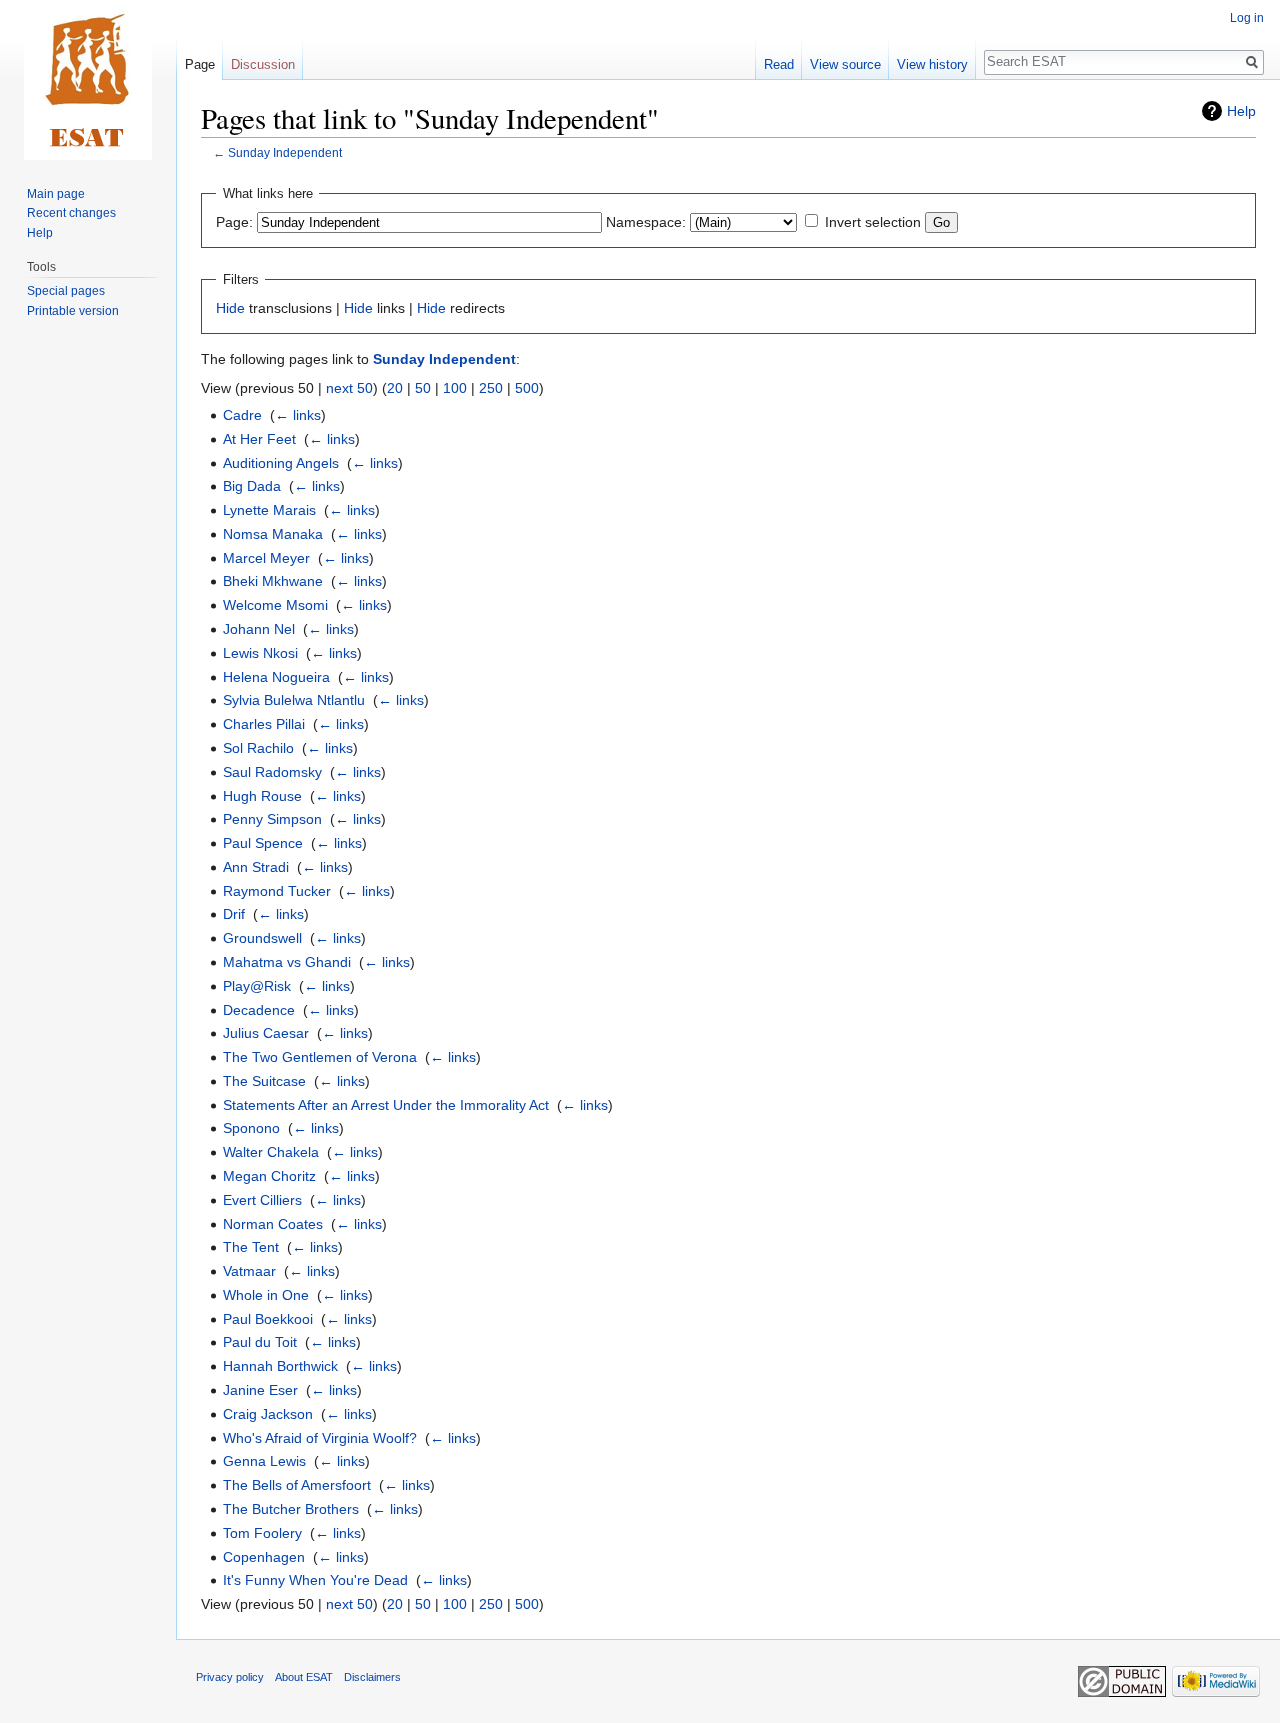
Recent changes (71, 213)
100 (455, 388)
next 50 (349, 388)
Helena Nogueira (276, 677)
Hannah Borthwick (280, 1366)
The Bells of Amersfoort (297, 1485)
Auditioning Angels (281, 463)
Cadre (242, 415)
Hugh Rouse (262, 796)
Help (1241, 111)
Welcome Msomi (275, 605)
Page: (234, 222)
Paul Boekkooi (268, 1319)
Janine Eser (260, 1390)
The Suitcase (264, 1081)
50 (423, 388)
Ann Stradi (256, 867)
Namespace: (646, 222)
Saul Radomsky (272, 772)
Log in (1247, 18)
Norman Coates (273, 1224)
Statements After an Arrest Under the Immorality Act (386, 1105)
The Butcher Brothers (291, 1509)
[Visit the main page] (88, 80)
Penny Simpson (272, 819)
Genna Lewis (264, 1461)
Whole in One (266, 1295)
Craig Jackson (268, 1414)
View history (932, 64)
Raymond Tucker (277, 891)
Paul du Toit (260, 1342)
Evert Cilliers (262, 1200)
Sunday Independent (285, 152)
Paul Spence (263, 843)
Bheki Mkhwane (273, 581)
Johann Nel (259, 629)
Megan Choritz (269, 1176)
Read (779, 64)
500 (527, 388)
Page (200, 64)
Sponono (251, 1128)
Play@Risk (257, 986)
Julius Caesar (266, 1033)
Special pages (66, 291)
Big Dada (252, 486)
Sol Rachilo (258, 748)
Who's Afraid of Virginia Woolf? (320, 1438)
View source (845, 64)
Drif (234, 914)
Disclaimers (372, 1677)
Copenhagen (264, 1557)
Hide (230, 308)
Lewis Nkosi (260, 653)
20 (395, 388)
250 (491, 388)
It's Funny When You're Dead (315, 1580)
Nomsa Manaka (273, 534)
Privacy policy (230, 1677)
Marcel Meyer (266, 558)
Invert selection (873, 222)
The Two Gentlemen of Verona (320, 1057)
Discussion (263, 64)
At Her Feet (259, 439)
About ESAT (304, 1677)
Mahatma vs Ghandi (287, 962)
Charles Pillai (264, 724)
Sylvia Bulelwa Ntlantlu (294, 700)
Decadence (259, 1010)
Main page (56, 194)
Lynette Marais (269, 510)
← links (298, 415)
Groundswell (262, 938)
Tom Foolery (262, 1533)
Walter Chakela (271, 1152)
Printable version (73, 311)
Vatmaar (249, 1271)
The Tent (251, 1247)
